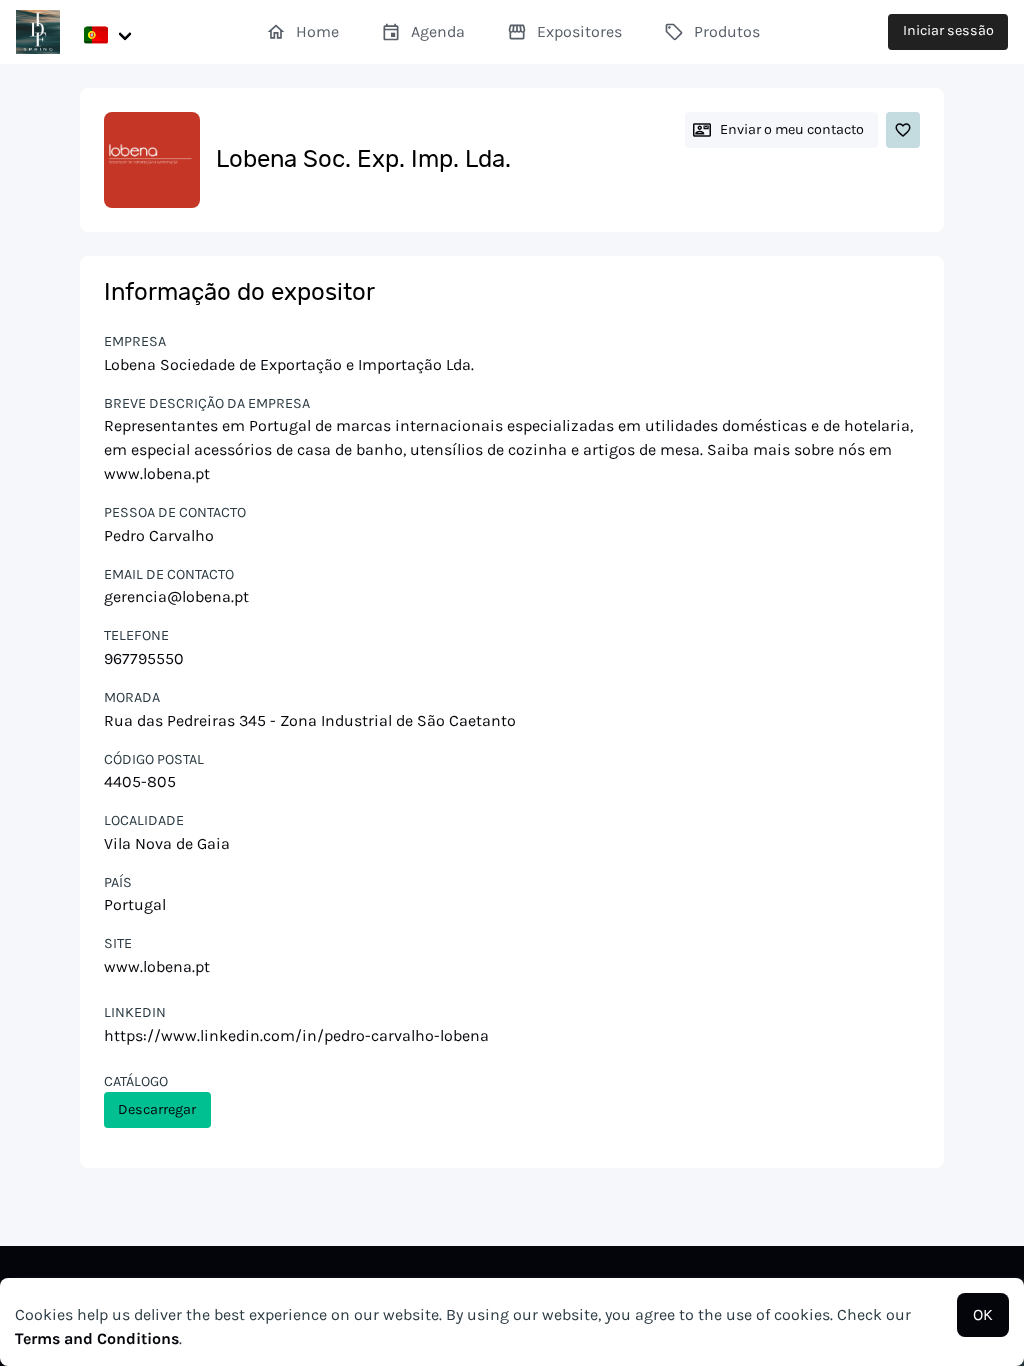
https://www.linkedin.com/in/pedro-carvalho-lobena (296, 1035)
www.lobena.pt (157, 966)
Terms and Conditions (97, 1338)
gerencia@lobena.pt (176, 596)
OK (983, 1314)
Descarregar (157, 1109)
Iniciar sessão (948, 30)
